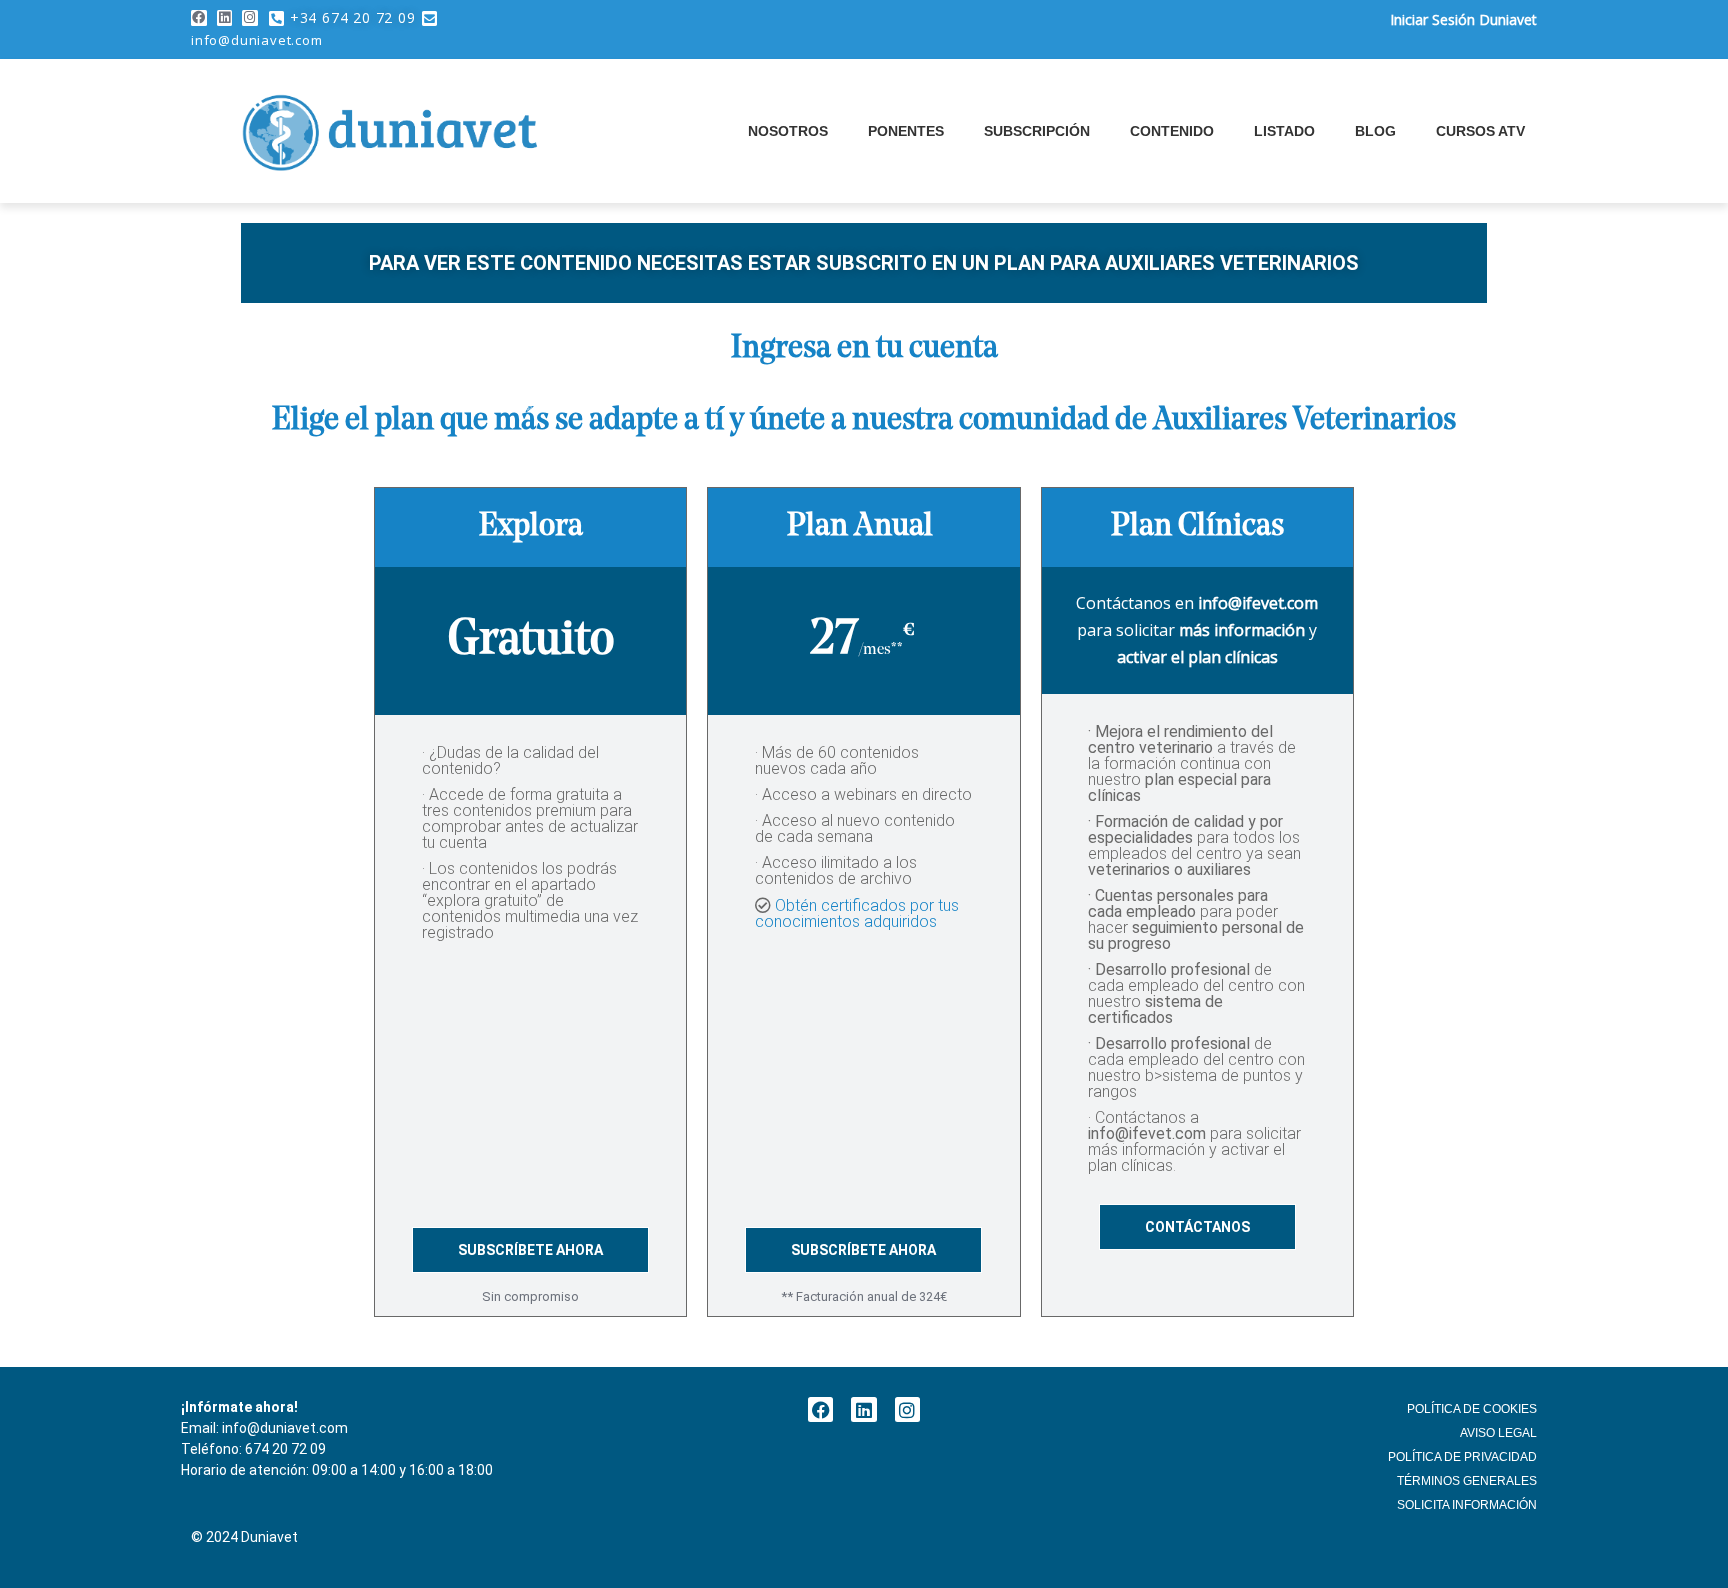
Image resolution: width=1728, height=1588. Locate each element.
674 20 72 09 (285, 1449)
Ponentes (906, 131)
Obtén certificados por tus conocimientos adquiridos (857, 913)
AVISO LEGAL (1498, 1433)
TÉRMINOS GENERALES (1467, 1481)
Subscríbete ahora (530, 1250)
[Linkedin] (225, 18)
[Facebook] (199, 18)
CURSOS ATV (1480, 131)
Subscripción (1037, 131)
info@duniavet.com (257, 40)
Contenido (1172, 131)
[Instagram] (250, 18)
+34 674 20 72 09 (353, 17)
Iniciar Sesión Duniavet (1463, 19)
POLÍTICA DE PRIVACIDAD (1462, 1457)
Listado (1284, 131)
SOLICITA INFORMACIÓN (1467, 1505)
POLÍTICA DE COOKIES (1472, 1409)
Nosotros (788, 131)
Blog (1375, 131)
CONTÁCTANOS (1197, 1227)
